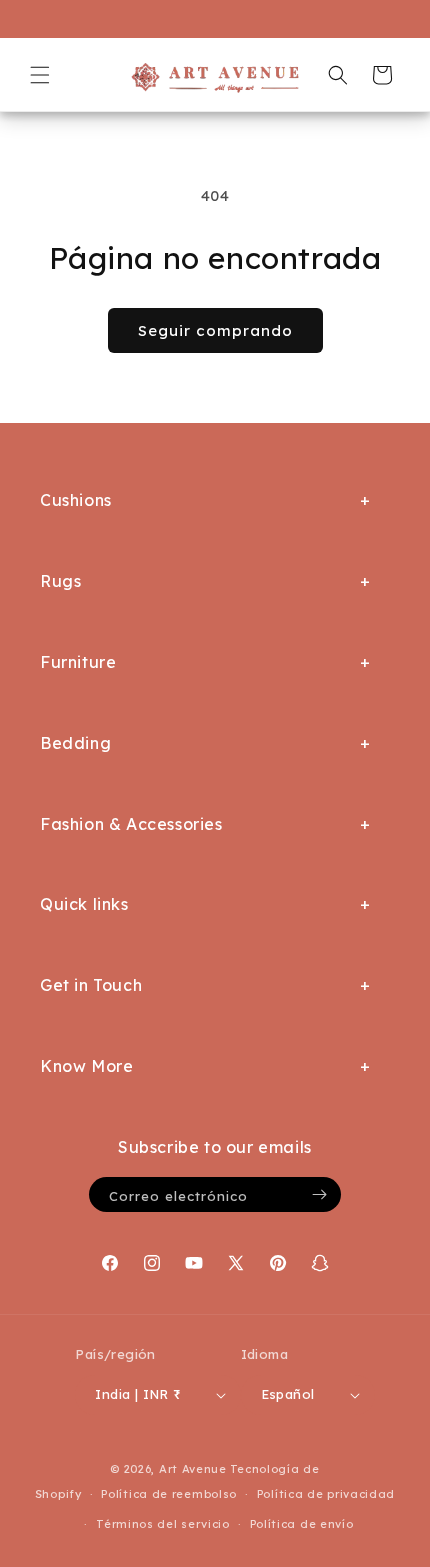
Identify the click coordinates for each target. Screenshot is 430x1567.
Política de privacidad (326, 1494)
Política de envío (302, 1524)
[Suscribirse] (319, 1194)
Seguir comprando (215, 330)
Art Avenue (193, 1469)
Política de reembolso (169, 1494)
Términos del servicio (163, 1524)
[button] (40, 75)
